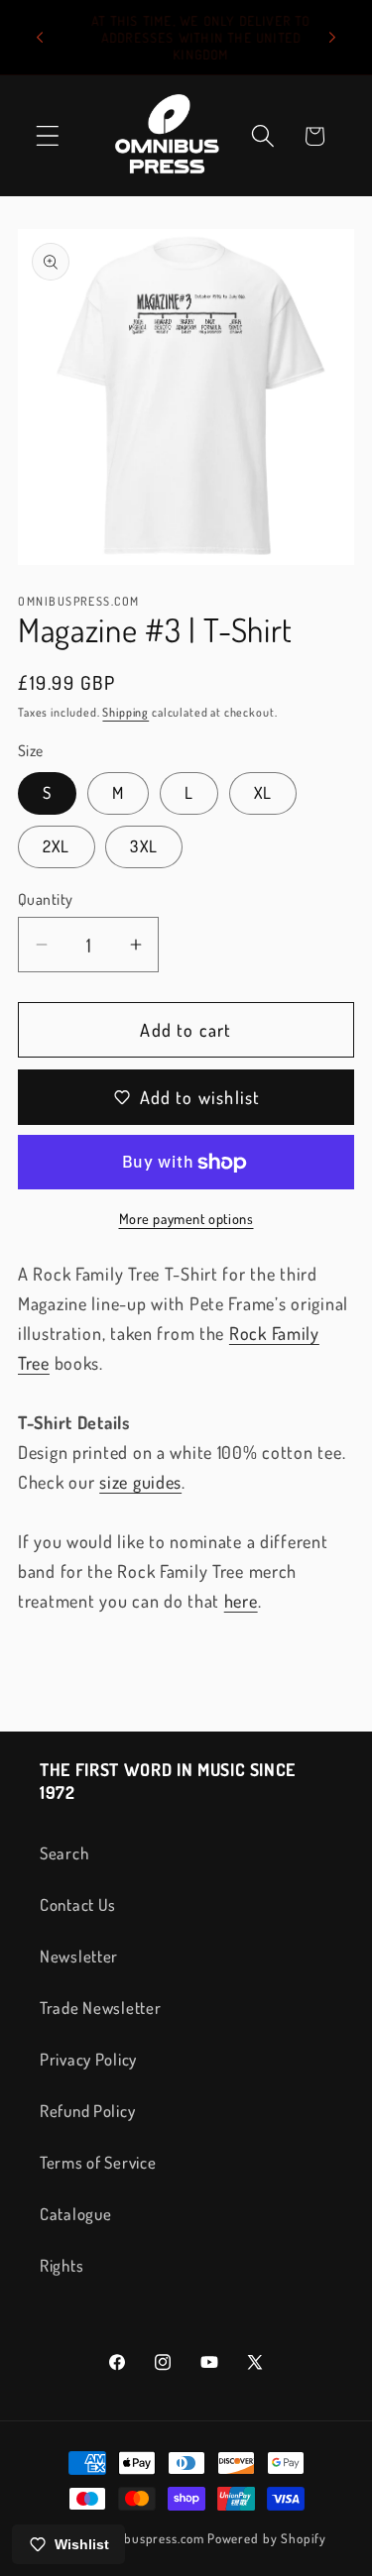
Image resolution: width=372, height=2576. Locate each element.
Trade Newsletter (101, 2008)
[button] (48, 136)
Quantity (46, 899)
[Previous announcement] (40, 38)
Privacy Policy (88, 2059)
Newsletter (79, 1956)
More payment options (186, 1218)
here (241, 1601)
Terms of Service (98, 2162)
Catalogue (75, 2214)
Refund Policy (87, 2111)
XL (263, 792)
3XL (144, 846)
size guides (140, 1482)
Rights (62, 2265)
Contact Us (78, 1904)
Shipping (125, 712)
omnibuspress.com (150, 2538)
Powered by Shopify (267, 2538)
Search (64, 1853)
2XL (57, 846)
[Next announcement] (332, 38)
